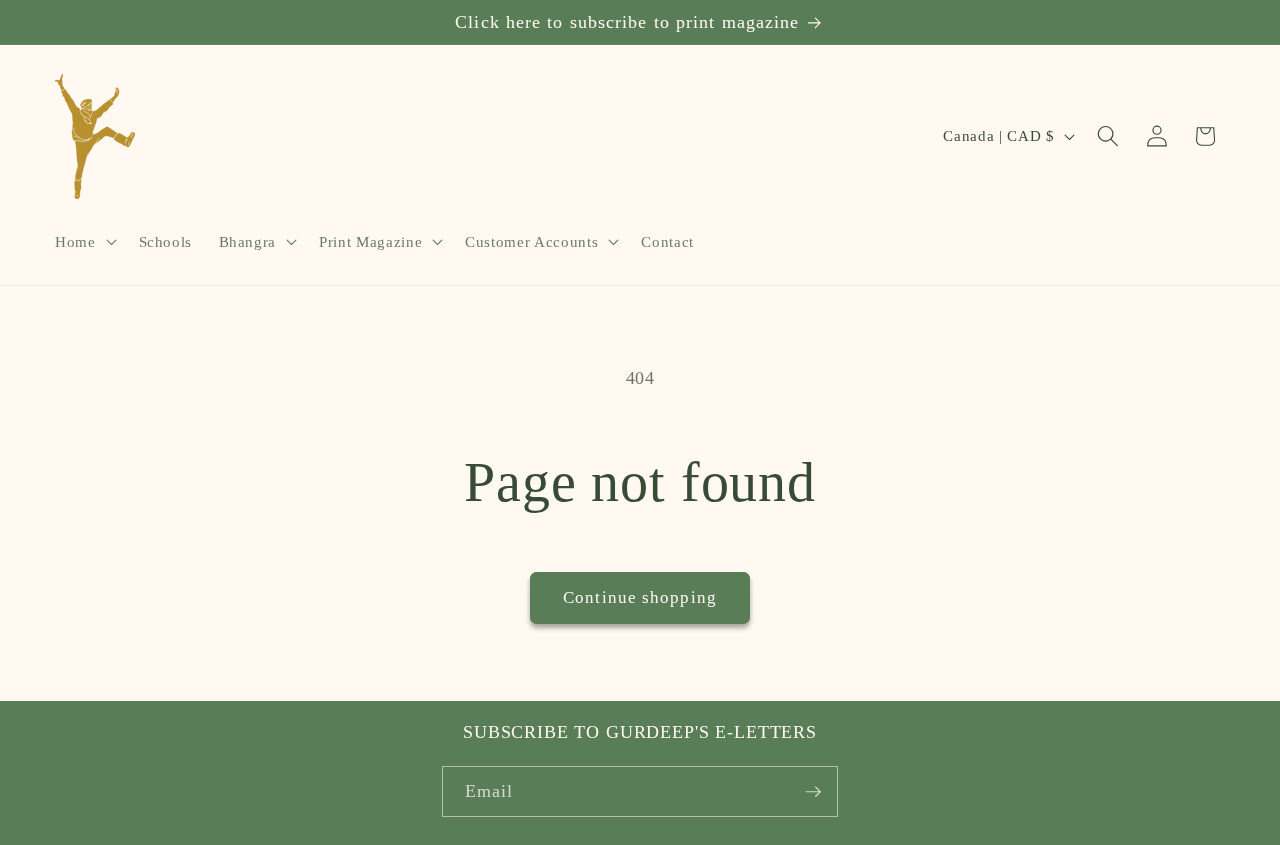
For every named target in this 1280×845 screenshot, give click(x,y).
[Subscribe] (813, 792)
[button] (84, 242)
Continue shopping (640, 597)
